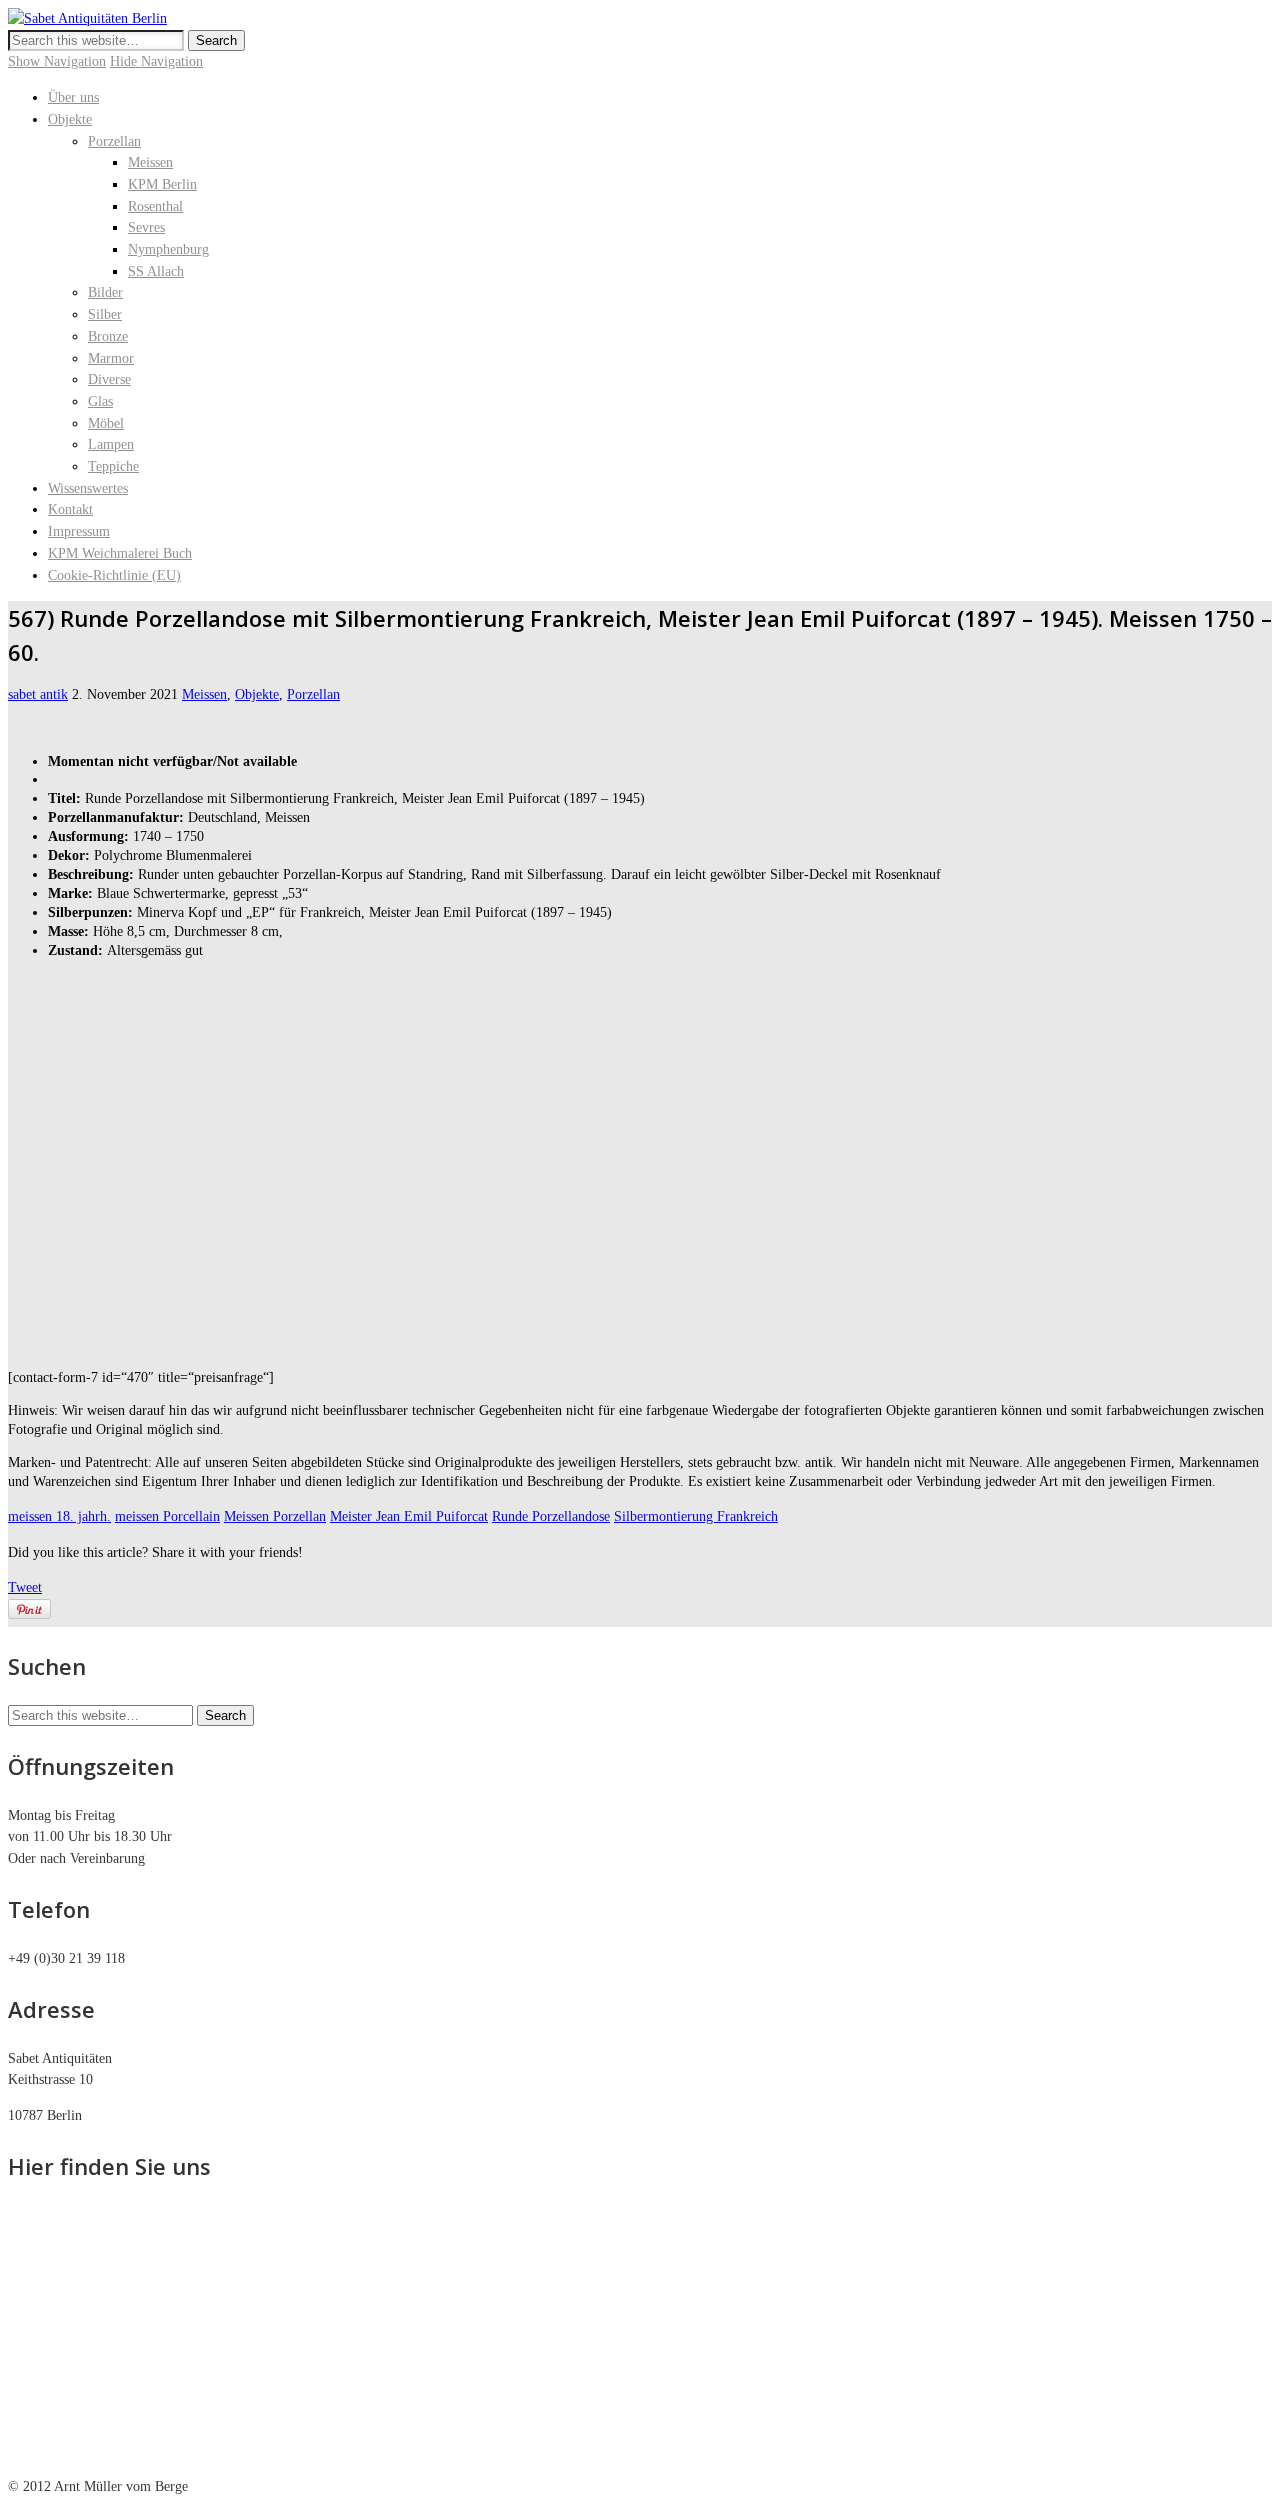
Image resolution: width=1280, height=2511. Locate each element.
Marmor (111, 358)
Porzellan (114, 141)
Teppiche (113, 466)
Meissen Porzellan (275, 1516)
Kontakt (70, 509)
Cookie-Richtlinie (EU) (114, 575)
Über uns (73, 97)
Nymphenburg (168, 249)
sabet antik (38, 694)
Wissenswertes (88, 488)
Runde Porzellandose (551, 1516)
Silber (105, 314)
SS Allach (156, 271)
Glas (100, 401)
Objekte (70, 119)
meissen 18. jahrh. (59, 1516)
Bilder (105, 292)
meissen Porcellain (167, 1516)
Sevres (146, 227)
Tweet (25, 1587)
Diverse (109, 379)
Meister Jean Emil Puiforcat (409, 1516)
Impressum (79, 531)
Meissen (150, 162)
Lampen (111, 444)
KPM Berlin (162, 184)
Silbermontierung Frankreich (696, 1516)
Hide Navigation (156, 61)
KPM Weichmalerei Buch (120, 553)
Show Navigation (57, 61)
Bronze (108, 336)
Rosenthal (155, 206)
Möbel (106, 423)
